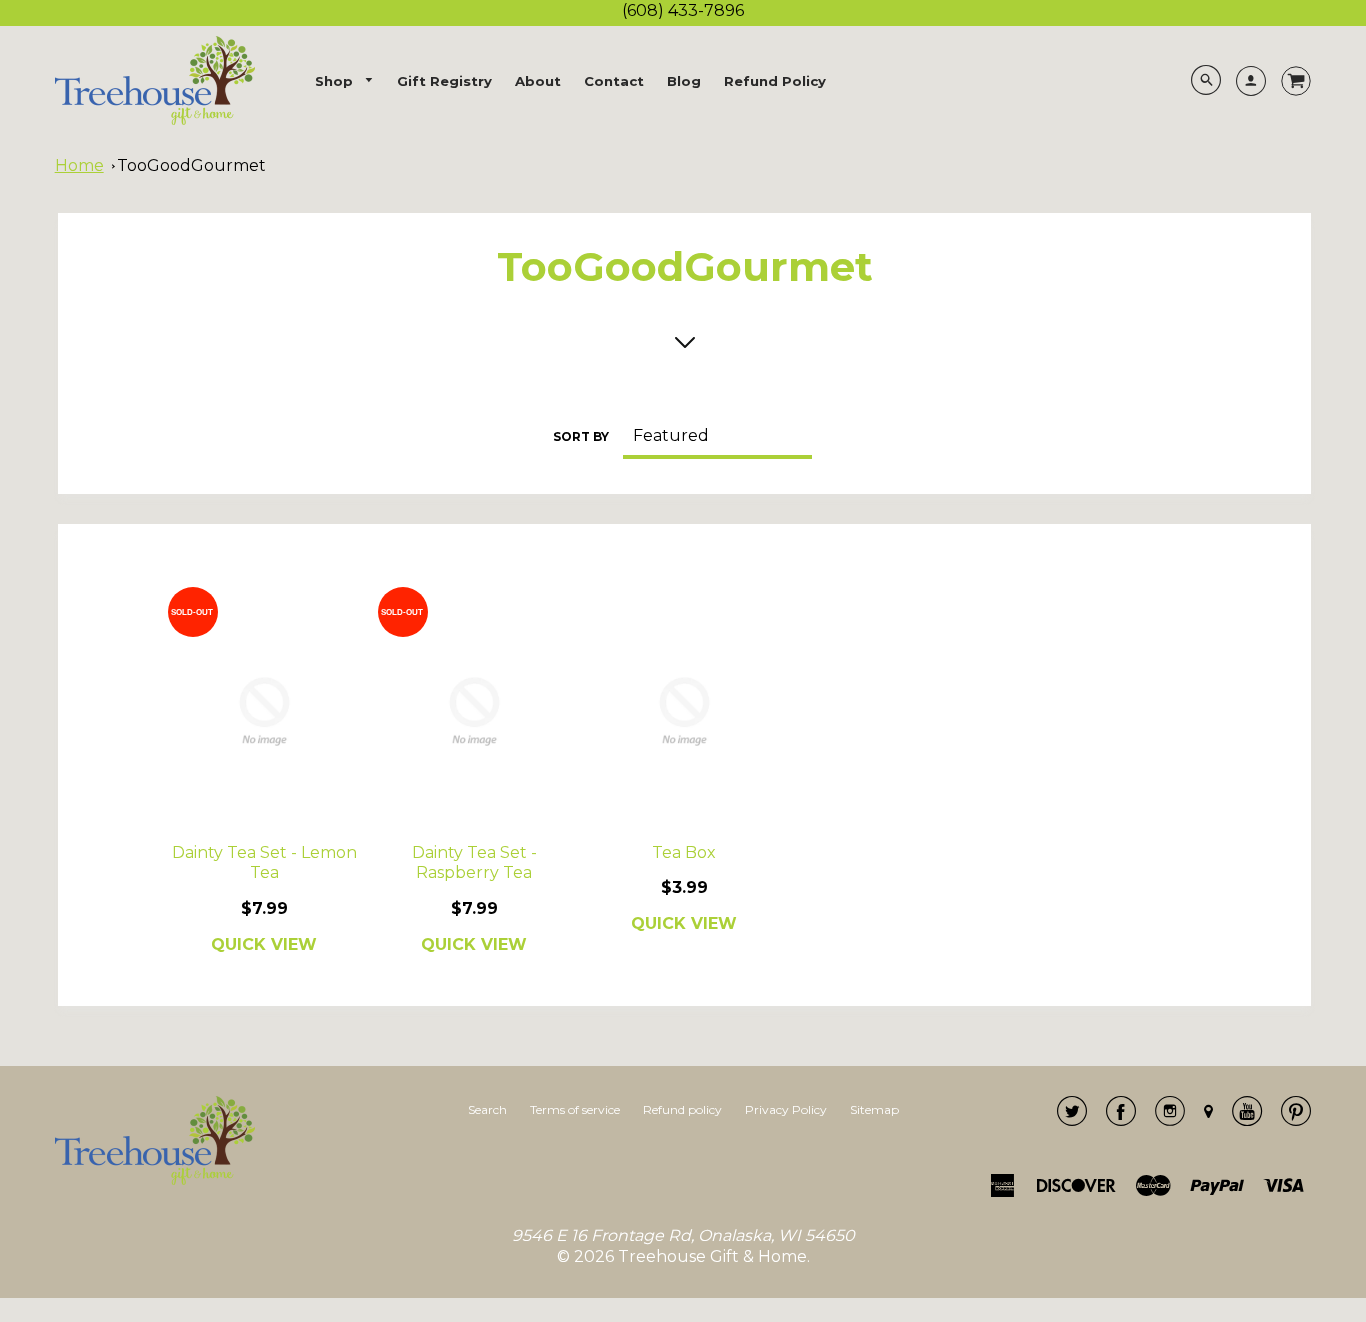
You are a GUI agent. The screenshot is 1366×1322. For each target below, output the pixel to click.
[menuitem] (345, 81)
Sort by (581, 436)
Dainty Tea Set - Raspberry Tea (474, 863)
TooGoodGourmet (191, 165)
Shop (336, 81)
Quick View (264, 944)
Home (79, 165)
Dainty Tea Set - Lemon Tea (264, 863)
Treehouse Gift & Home (712, 1256)
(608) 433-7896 (683, 10)
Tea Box (684, 852)
